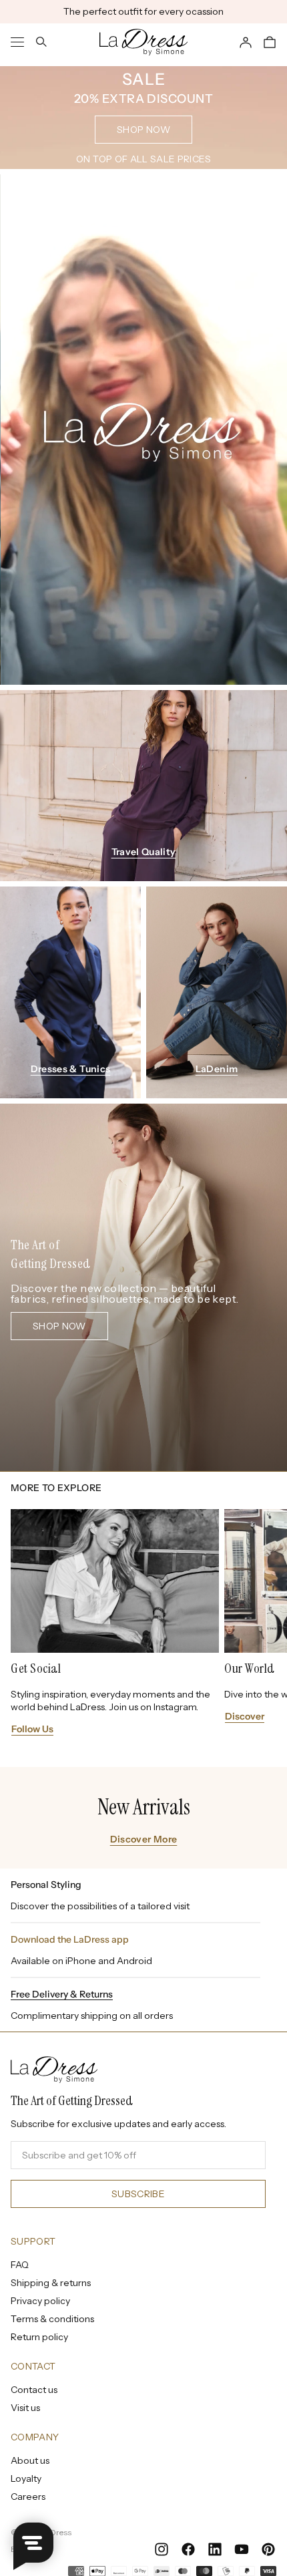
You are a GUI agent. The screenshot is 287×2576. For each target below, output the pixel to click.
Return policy (39, 2337)
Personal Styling (46, 1885)
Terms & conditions (52, 2319)
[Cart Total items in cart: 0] (270, 42)
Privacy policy (40, 2301)
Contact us (34, 2390)
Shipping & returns (51, 2283)
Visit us (25, 2408)
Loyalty (26, 2478)
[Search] (41, 42)
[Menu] (17, 42)
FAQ (20, 2265)
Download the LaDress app (70, 1939)
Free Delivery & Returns (62, 1994)
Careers (28, 2497)
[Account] (246, 42)
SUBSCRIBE (138, 2194)
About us (30, 2460)
